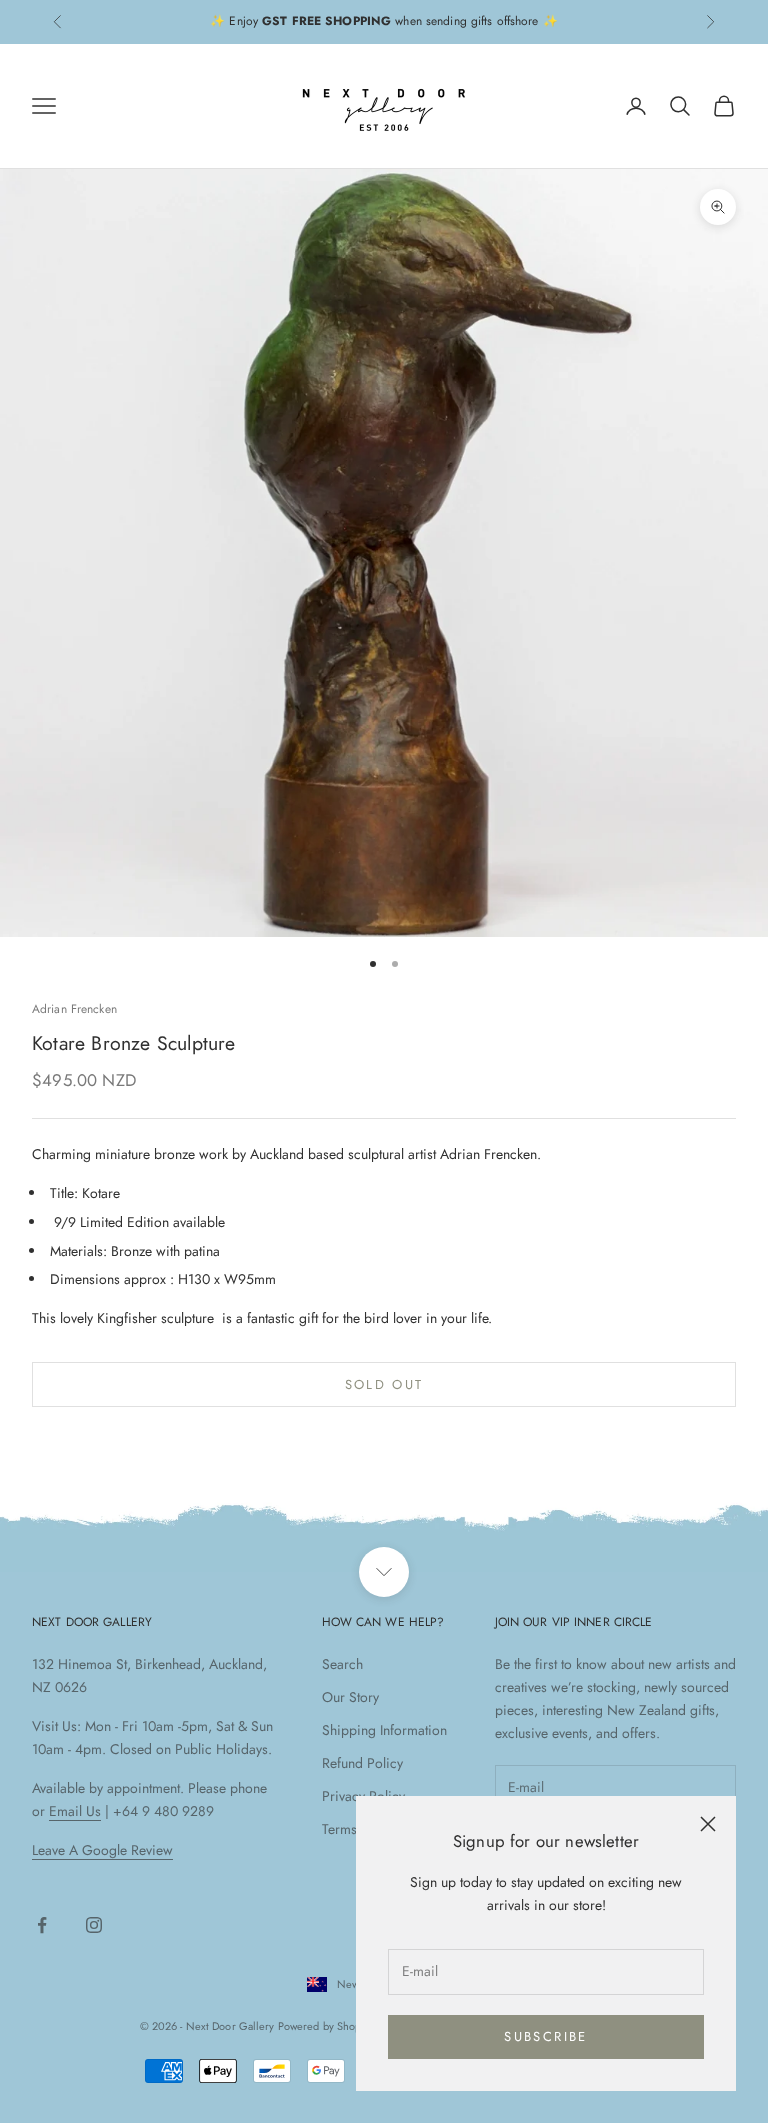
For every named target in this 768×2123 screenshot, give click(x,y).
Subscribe (545, 2036)
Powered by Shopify (325, 2026)
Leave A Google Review (102, 1850)
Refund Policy (362, 1763)
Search (342, 1664)
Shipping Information (384, 1730)
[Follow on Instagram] (94, 1925)
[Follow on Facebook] (42, 1925)
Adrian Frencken (74, 1009)
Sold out (384, 1384)
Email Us (75, 1811)
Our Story (350, 1697)
